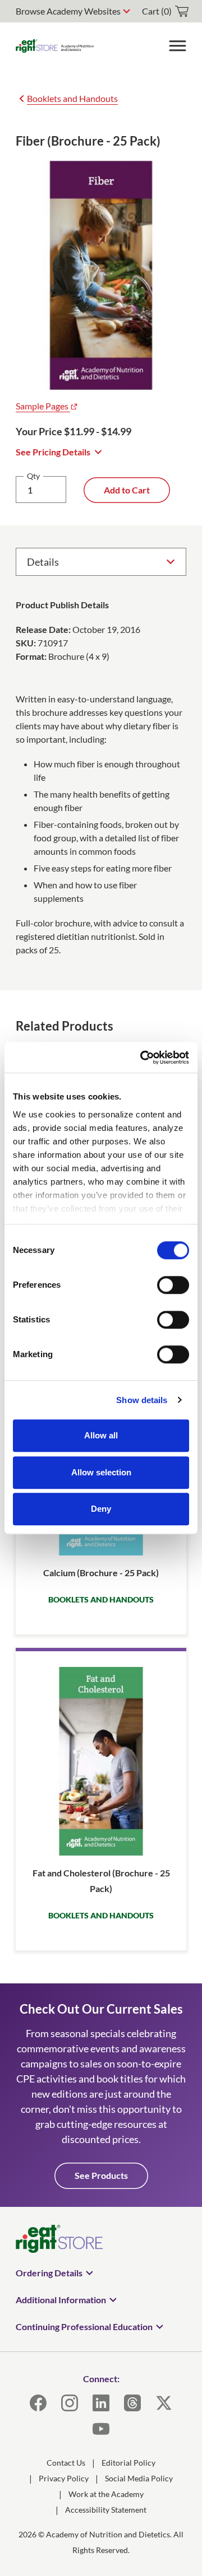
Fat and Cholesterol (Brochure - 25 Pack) (101, 1880)
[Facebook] (38, 2403)
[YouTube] (101, 2429)
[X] (164, 2403)
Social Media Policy (139, 2478)
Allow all (101, 1435)
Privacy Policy (64, 2478)
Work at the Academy (106, 2494)
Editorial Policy (128, 2463)
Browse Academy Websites (68, 11)
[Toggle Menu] (177, 46)
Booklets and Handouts (72, 98)
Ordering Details (49, 2273)
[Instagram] (70, 2403)
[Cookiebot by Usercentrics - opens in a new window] (143, 1058)
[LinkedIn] (101, 2403)
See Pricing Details (53, 452)
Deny (101, 1509)
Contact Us (66, 2463)
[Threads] (132, 2403)
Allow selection (101, 1472)
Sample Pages (43, 406)
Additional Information (61, 2300)
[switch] (173, 1285)
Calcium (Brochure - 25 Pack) (101, 1573)
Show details (142, 1400)
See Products (101, 2175)
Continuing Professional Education (84, 2326)
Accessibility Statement (106, 2510)
